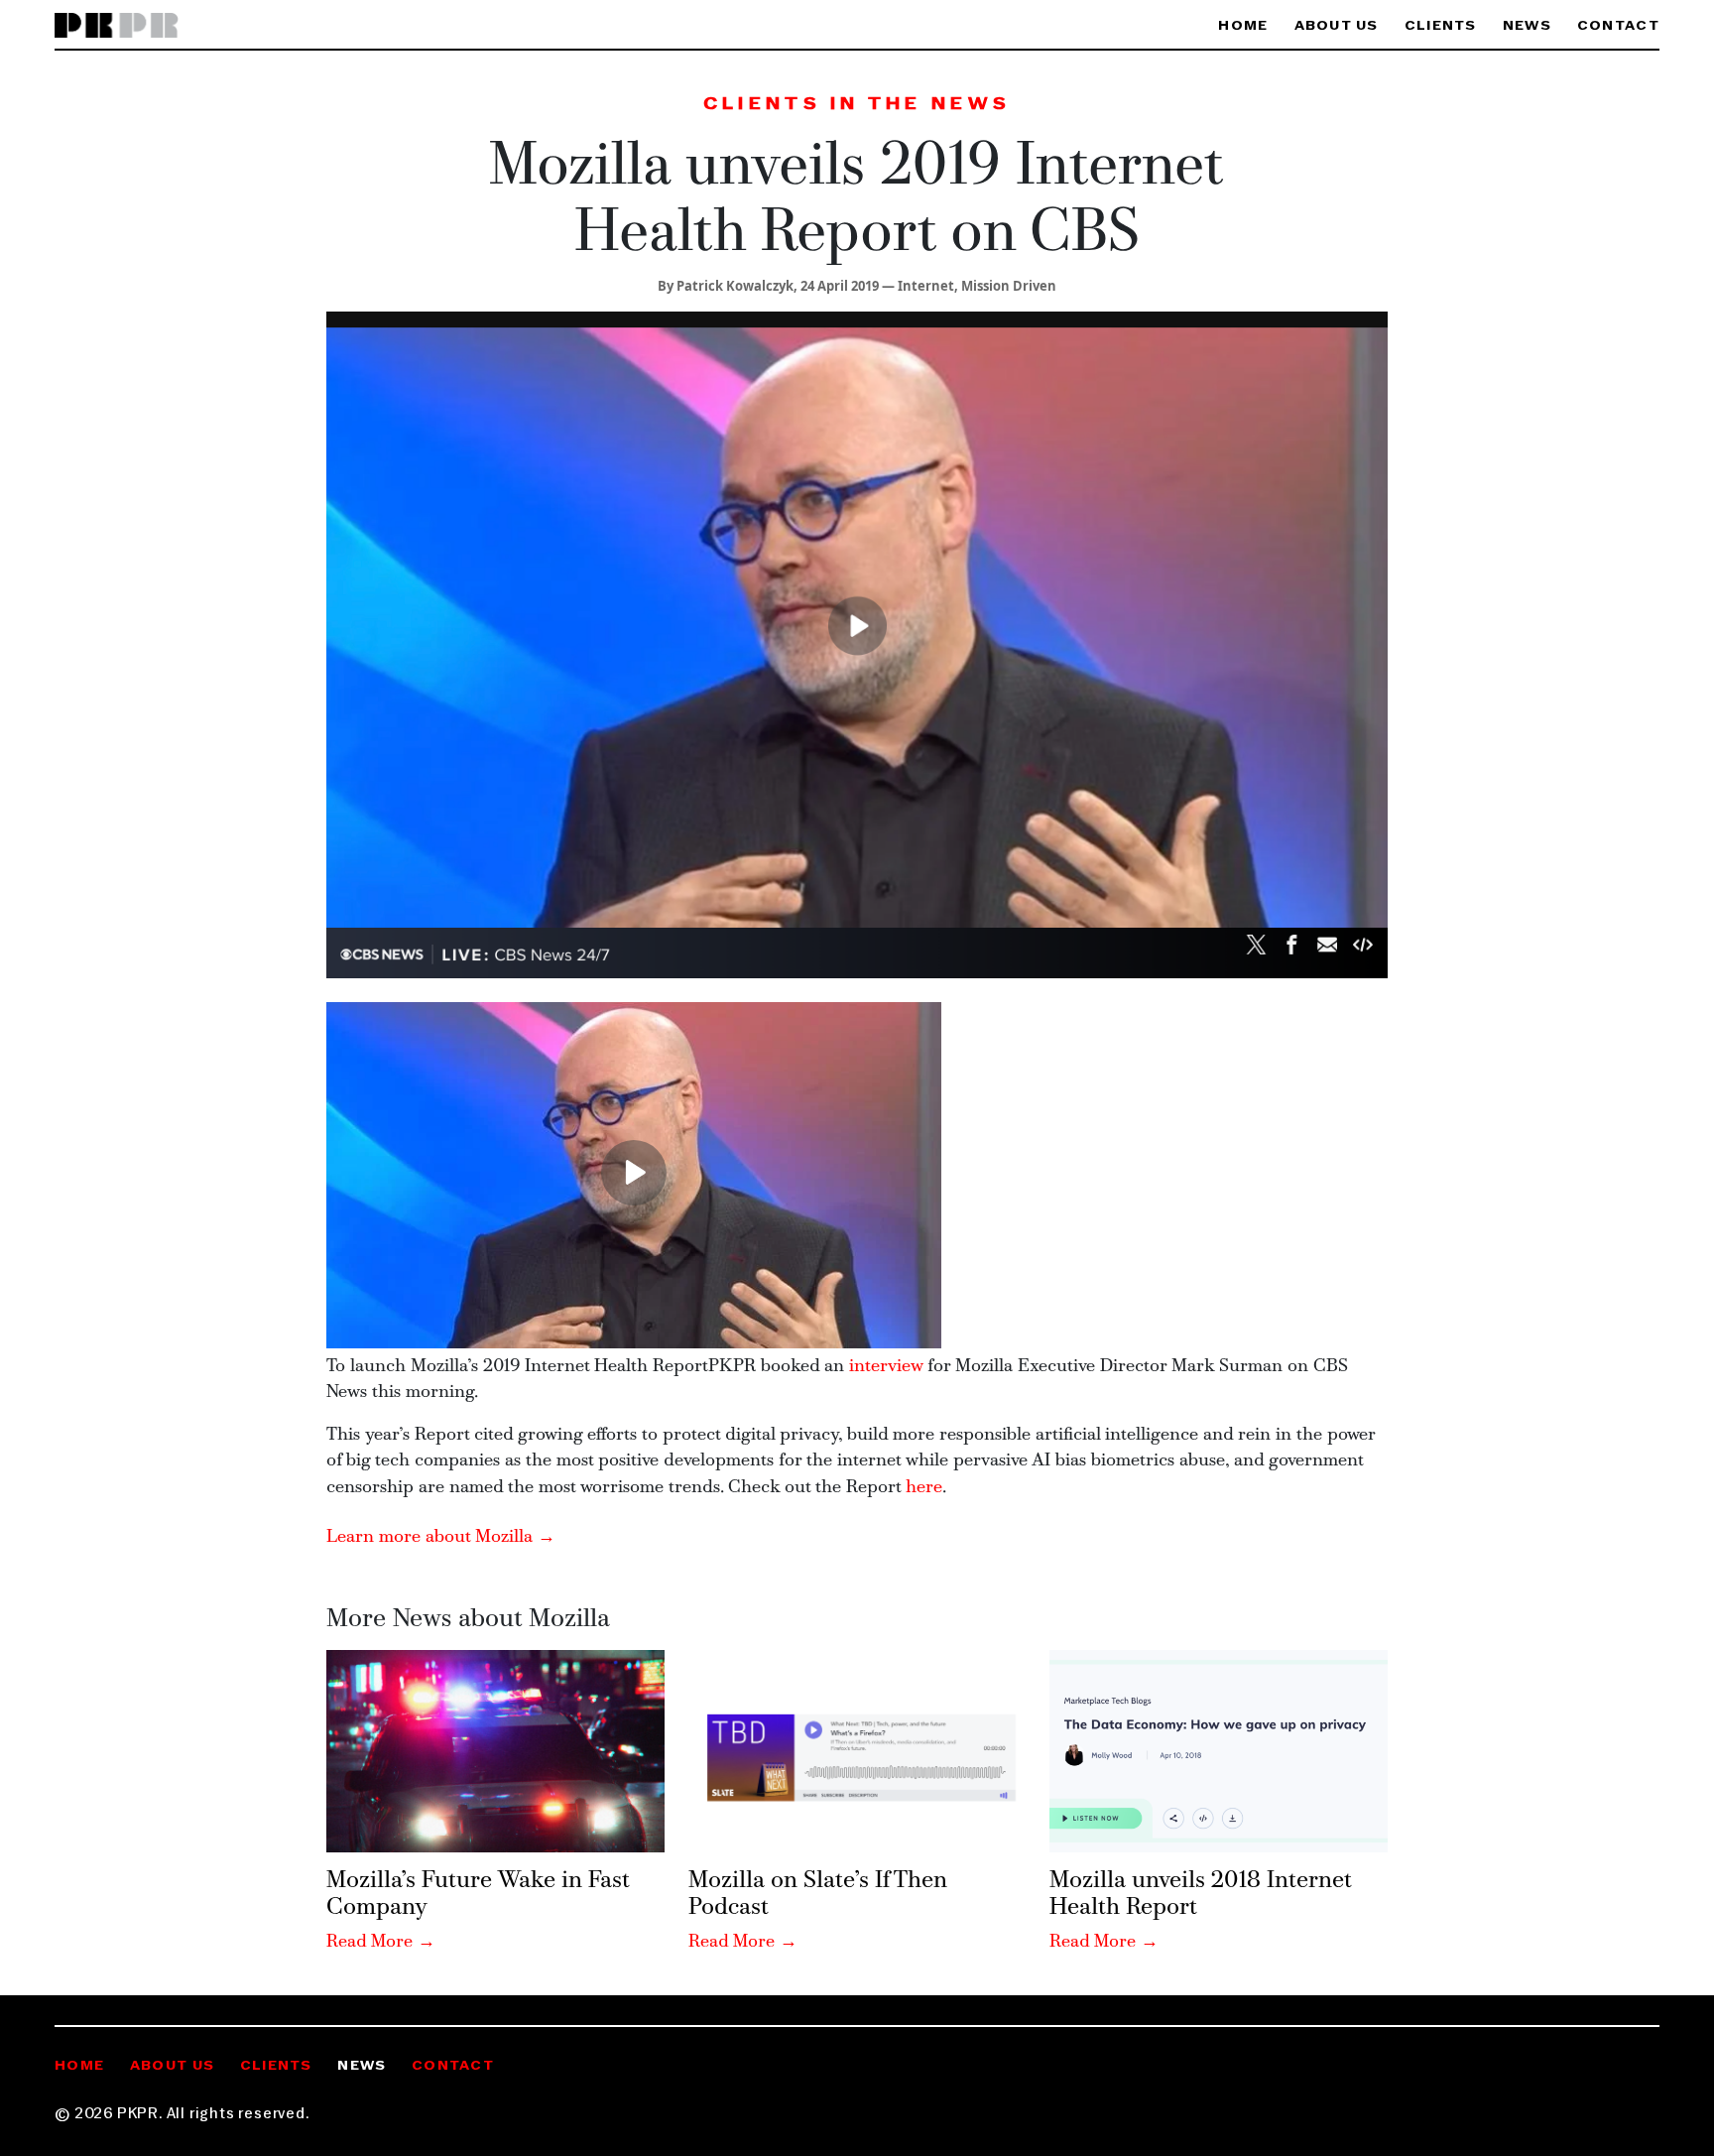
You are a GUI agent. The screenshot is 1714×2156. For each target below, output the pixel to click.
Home (1243, 26)
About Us (1337, 26)
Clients (1441, 26)
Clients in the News (857, 105)
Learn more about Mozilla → (441, 1537)
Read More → (381, 1942)
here (924, 1488)
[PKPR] (117, 26)
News (1527, 26)
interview (886, 1367)
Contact (1618, 26)
